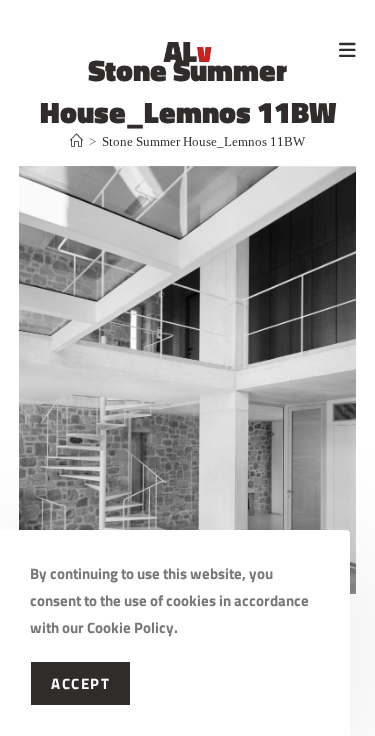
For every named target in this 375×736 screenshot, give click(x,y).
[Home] (76, 141)
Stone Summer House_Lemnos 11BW (203, 141)
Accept (80, 683)
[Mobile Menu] (347, 49)
